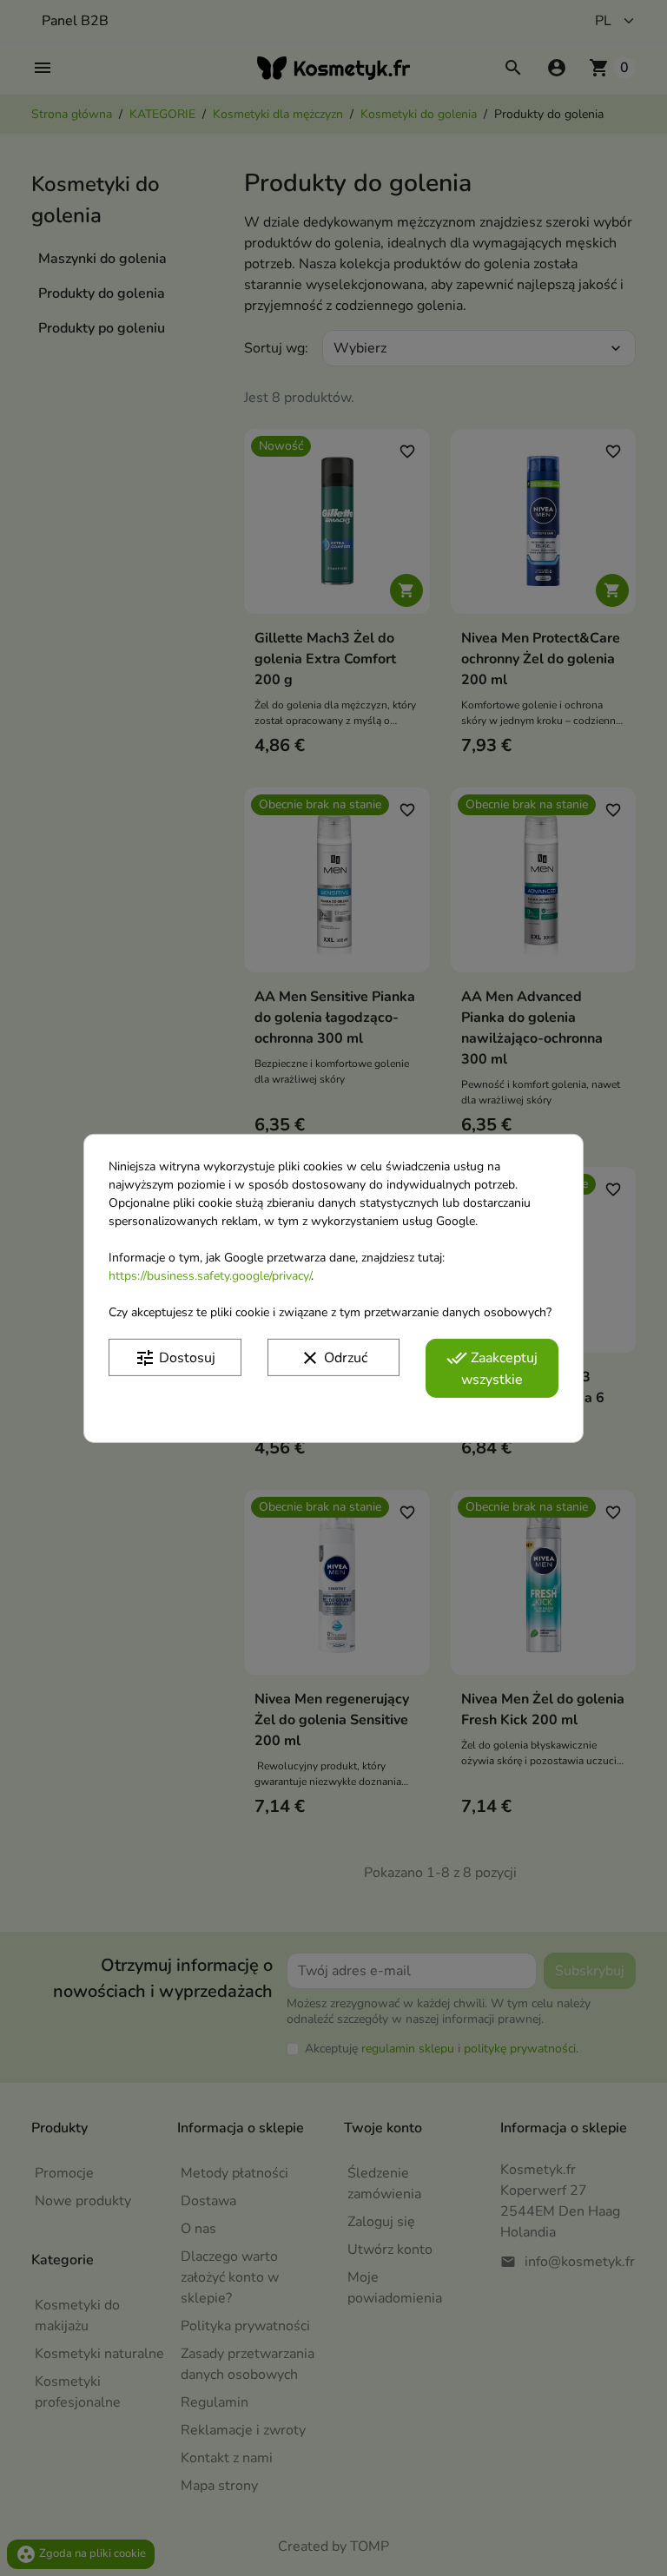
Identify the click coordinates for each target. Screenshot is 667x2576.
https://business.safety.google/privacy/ (210, 1275)
